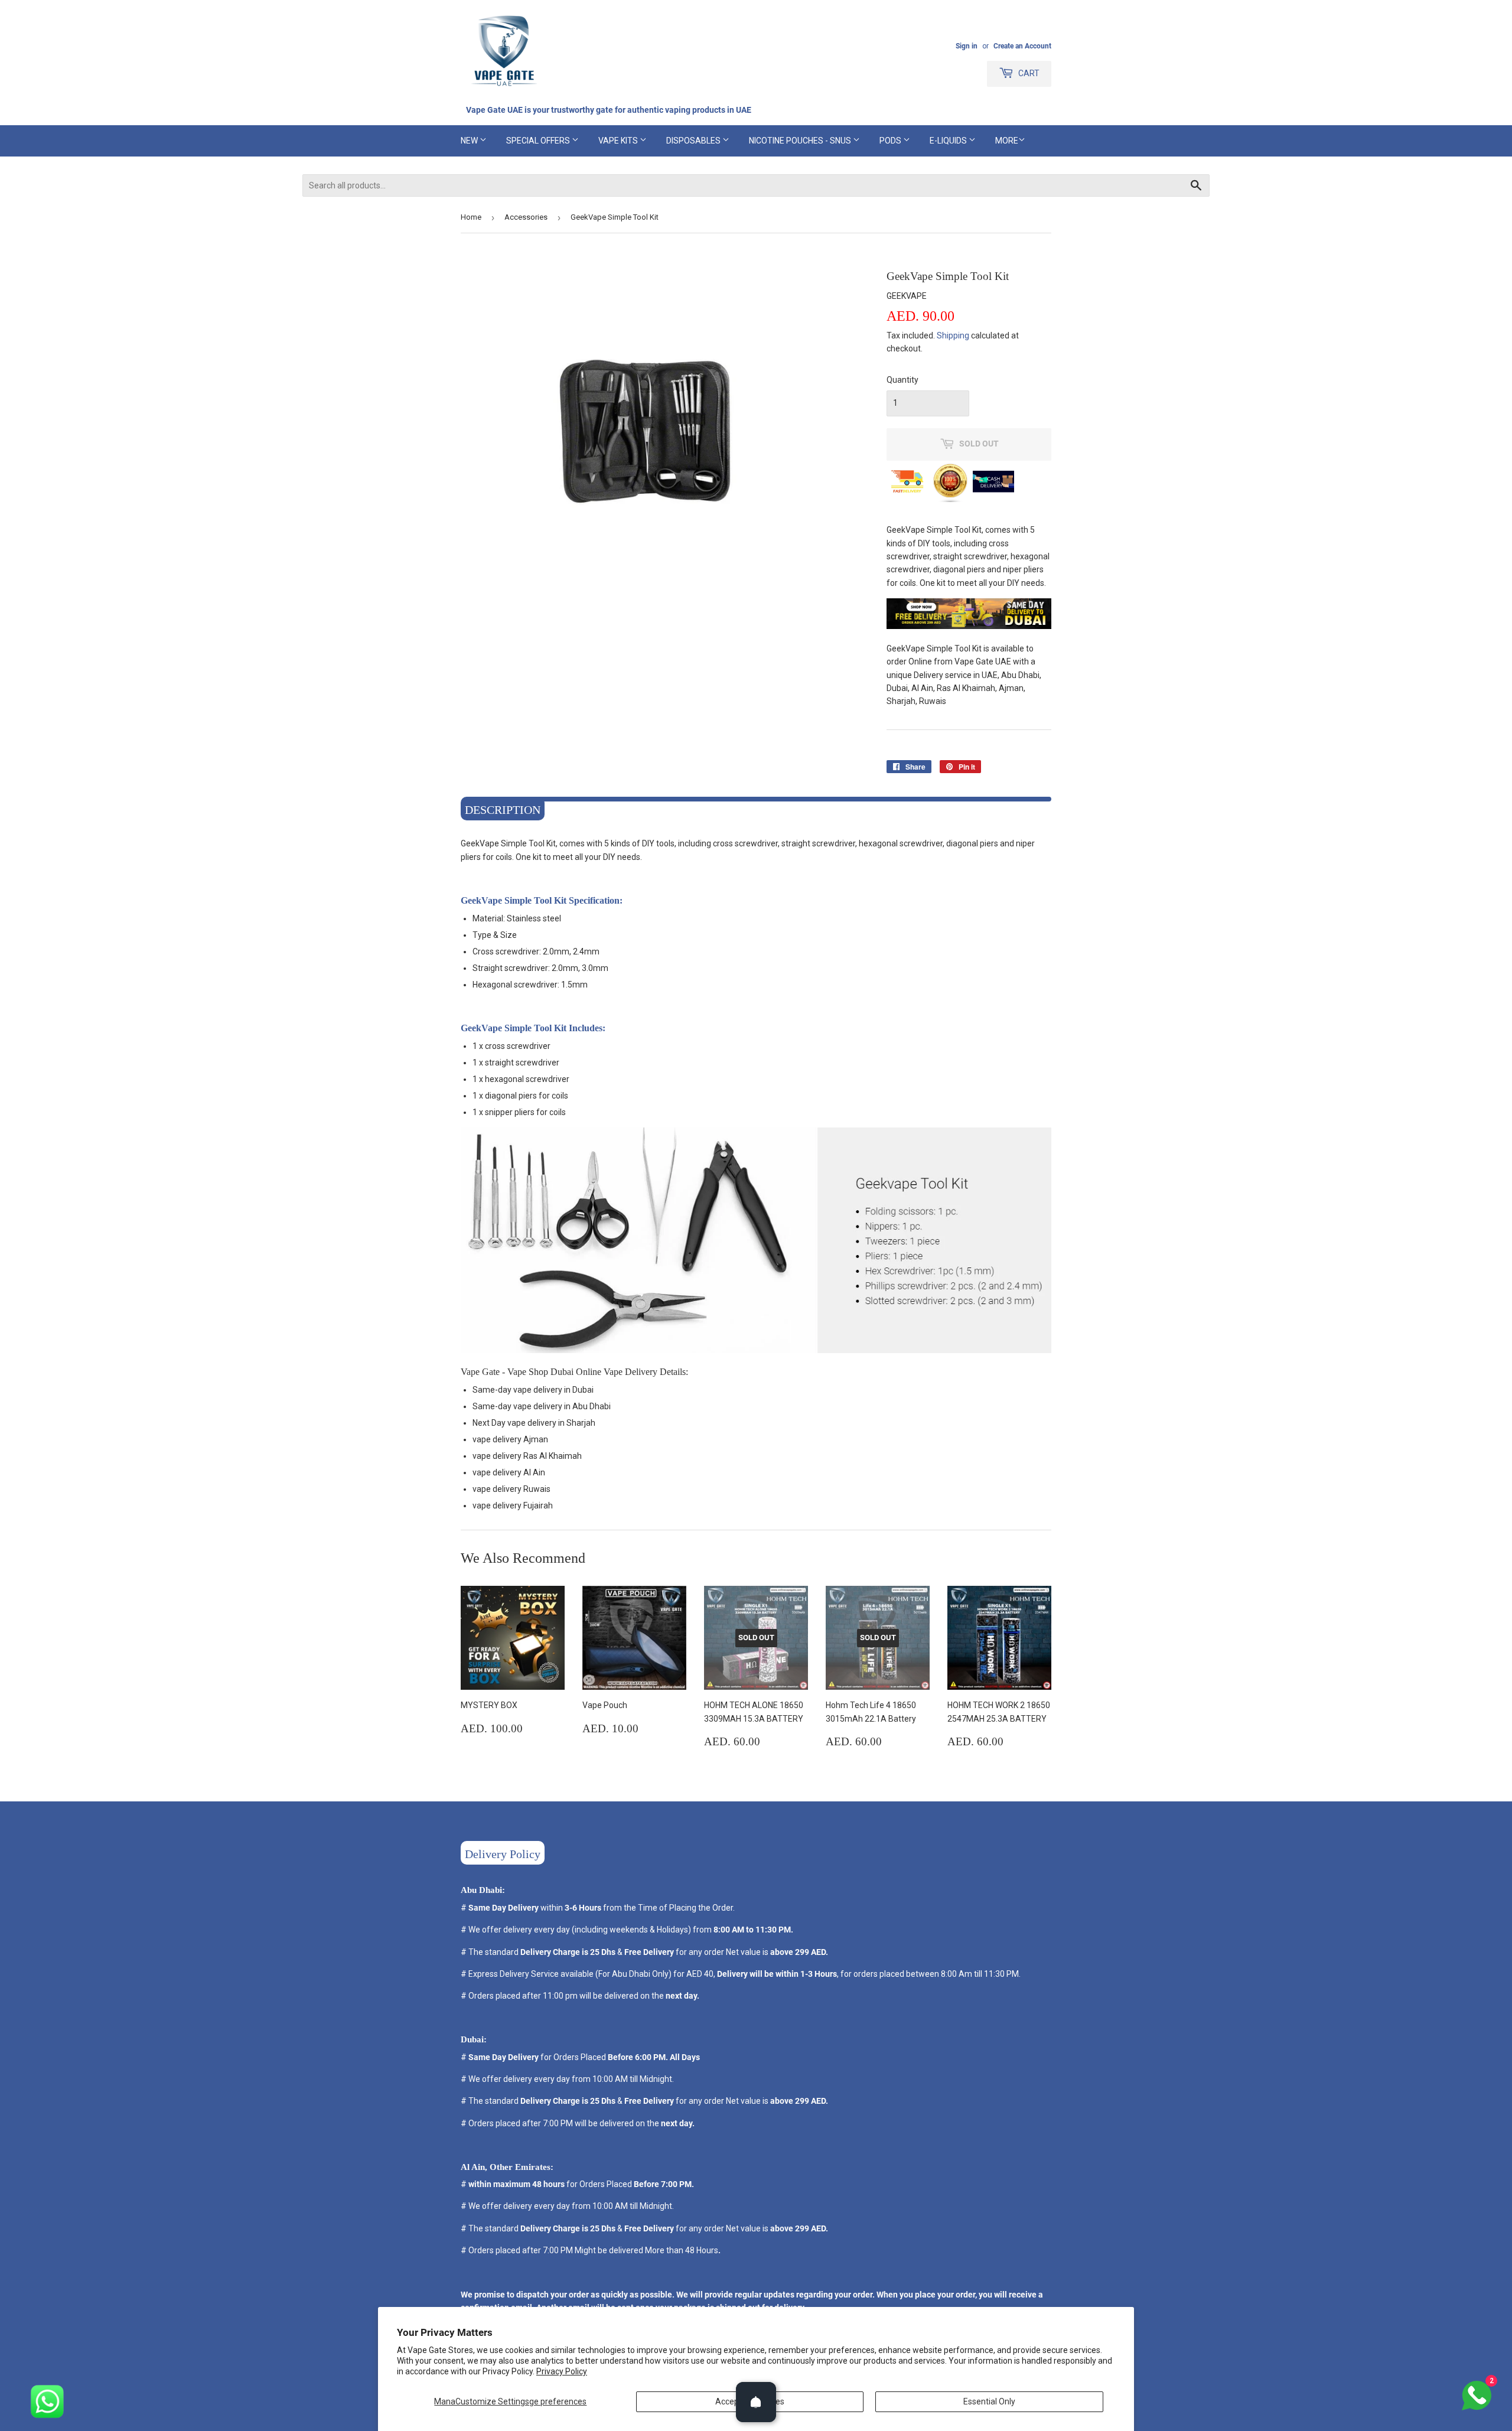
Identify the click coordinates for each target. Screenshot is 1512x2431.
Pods (891, 141)
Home (471, 217)
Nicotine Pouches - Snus (801, 141)
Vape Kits (619, 141)
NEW (470, 141)
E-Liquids (949, 141)
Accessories (526, 217)
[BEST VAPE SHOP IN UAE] (969, 626)
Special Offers (539, 141)
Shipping (953, 335)
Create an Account (1022, 46)
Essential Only (989, 2401)
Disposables (694, 141)
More (1007, 141)
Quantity (902, 380)
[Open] (756, 2402)
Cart (1028, 73)
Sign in (967, 46)
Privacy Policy (562, 2371)
